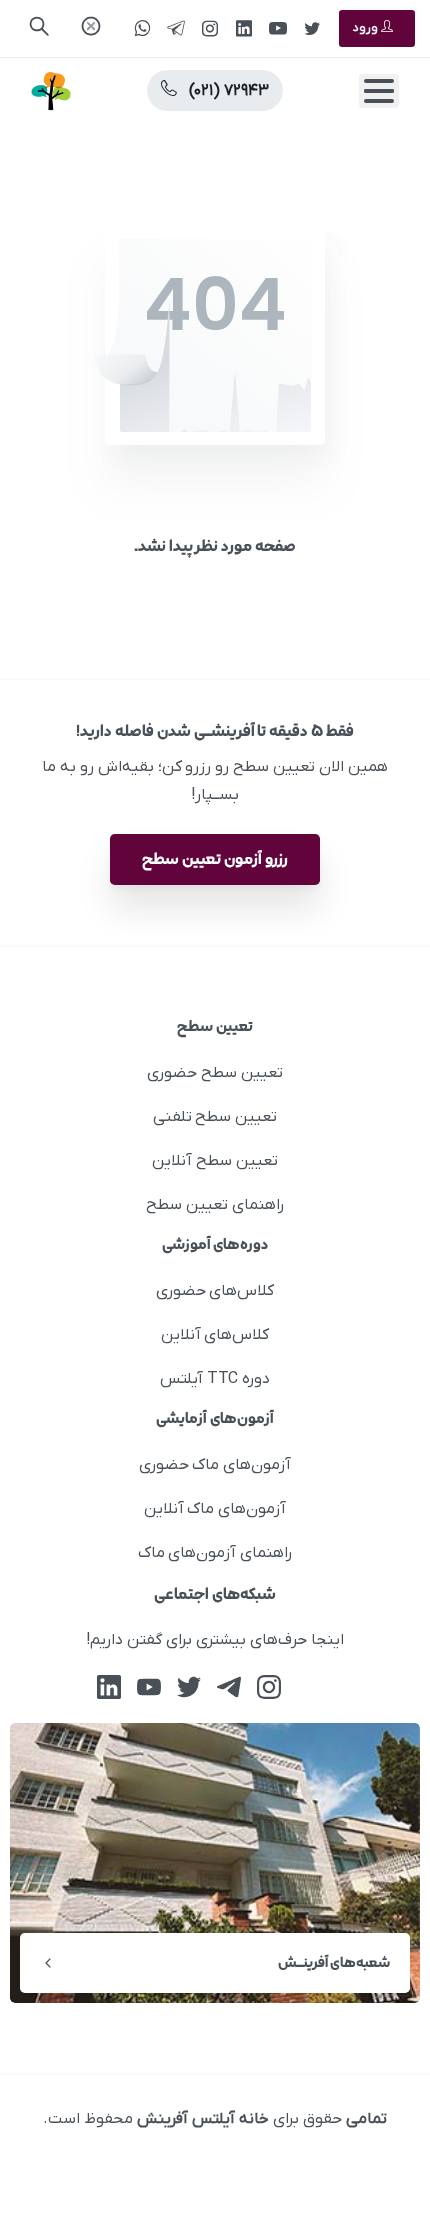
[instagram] (210, 28)
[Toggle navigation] (379, 91)
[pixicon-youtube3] (149, 1687)
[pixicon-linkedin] (109, 1687)
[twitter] (312, 28)
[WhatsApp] (142, 28)
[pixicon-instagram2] (269, 1687)
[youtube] (278, 28)
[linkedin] (244, 28)
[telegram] (176, 28)
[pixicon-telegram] (229, 1687)
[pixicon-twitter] (189, 1687)
